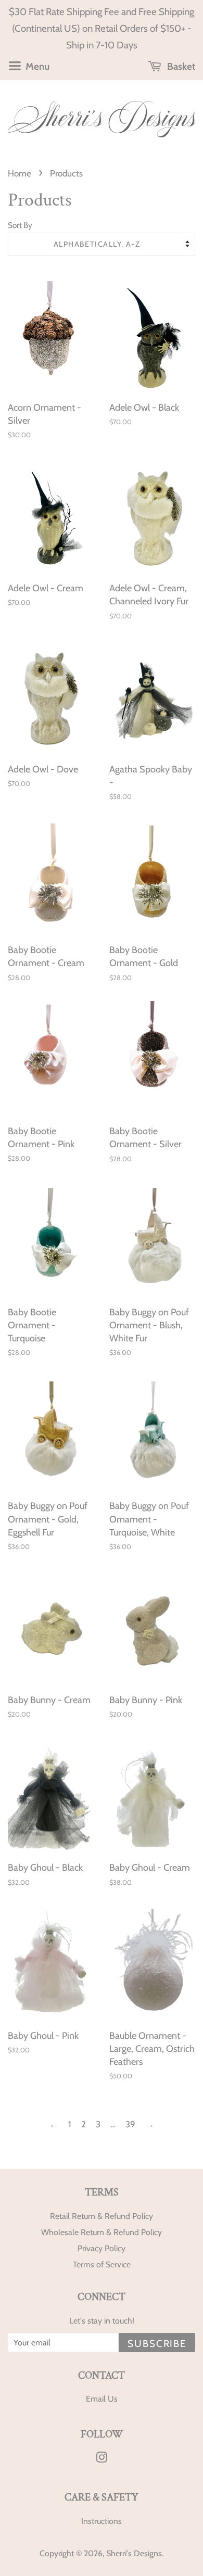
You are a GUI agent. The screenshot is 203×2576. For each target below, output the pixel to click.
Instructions (102, 2521)
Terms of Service (102, 2264)
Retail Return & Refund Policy (102, 2216)
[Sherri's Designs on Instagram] (102, 2459)
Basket (180, 66)
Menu (36, 66)
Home (20, 173)
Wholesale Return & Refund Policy (102, 2232)
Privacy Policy (102, 2248)
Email (96, 2399)
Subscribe (157, 2344)
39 (130, 2124)
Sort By (20, 225)
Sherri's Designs (134, 2553)
